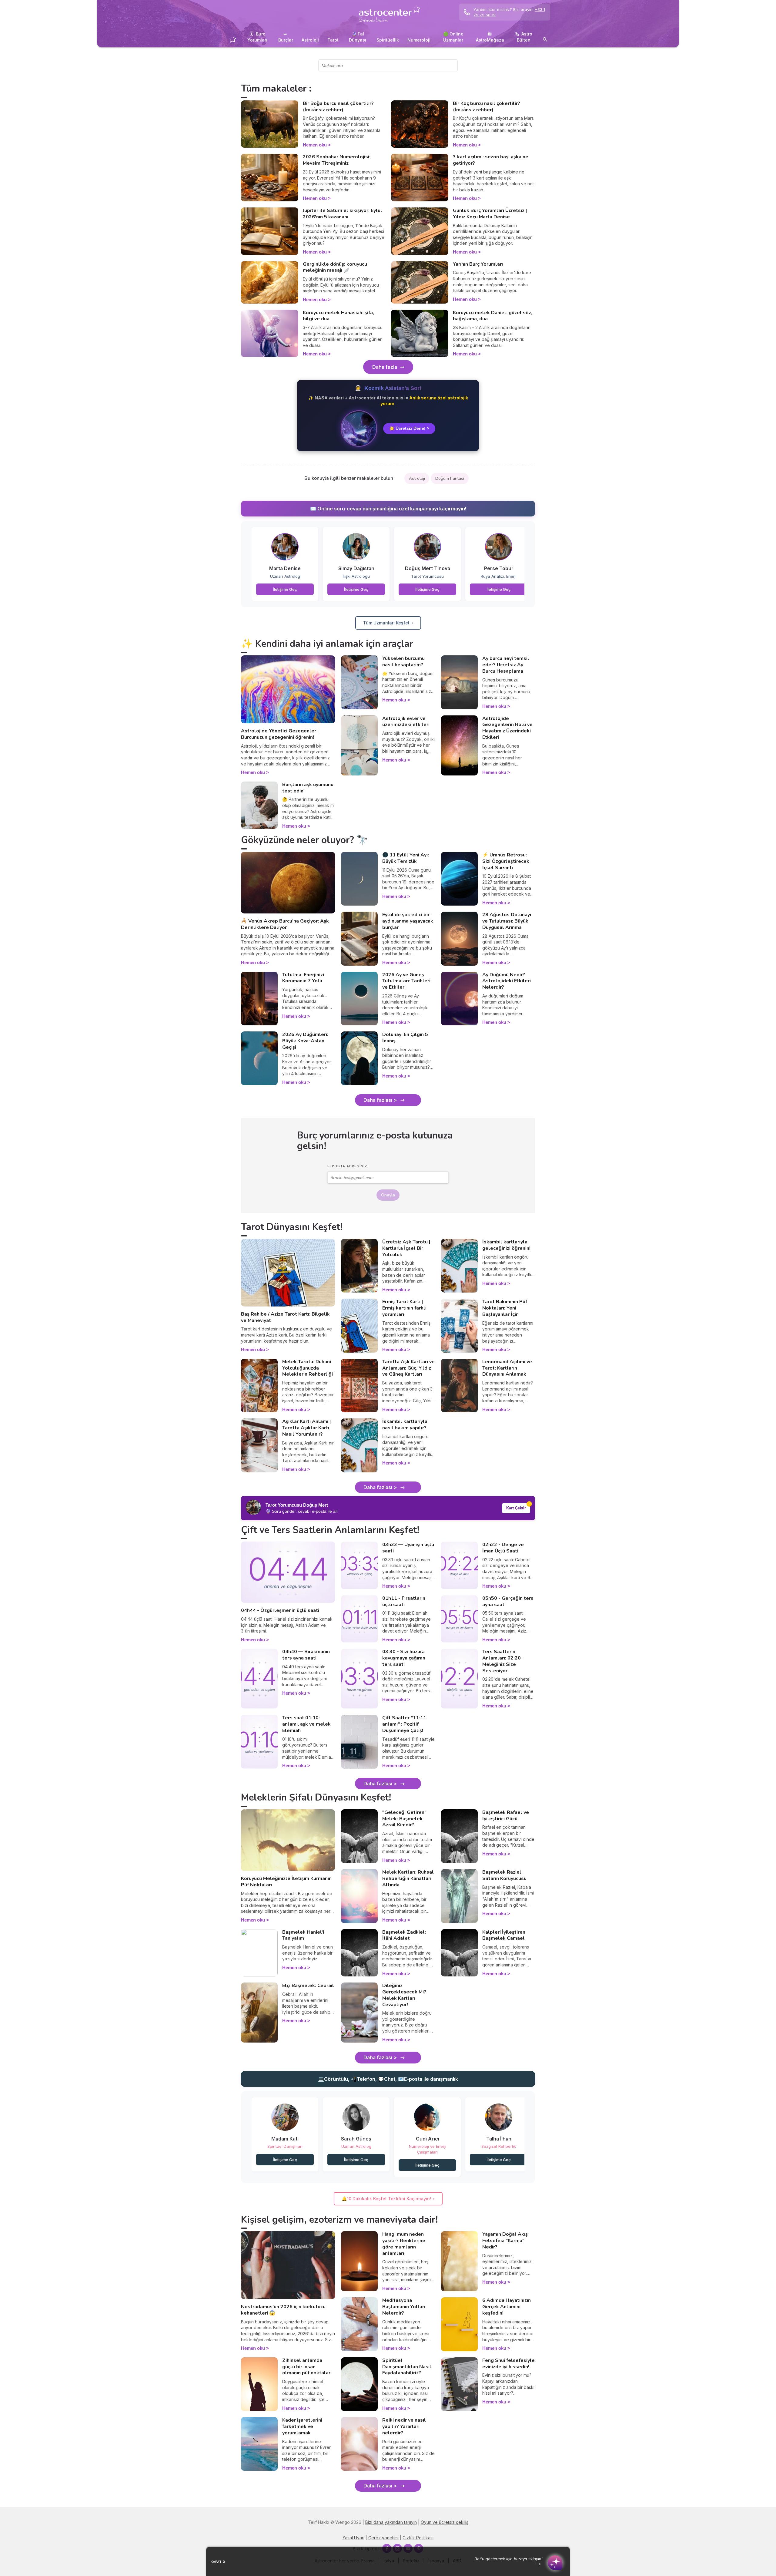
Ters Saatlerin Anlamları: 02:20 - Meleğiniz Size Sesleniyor (503, 1661)
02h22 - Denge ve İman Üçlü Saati (503, 1548)
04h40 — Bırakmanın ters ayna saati (306, 1655)
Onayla (388, 1195)
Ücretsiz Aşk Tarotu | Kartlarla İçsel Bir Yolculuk (406, 1248)
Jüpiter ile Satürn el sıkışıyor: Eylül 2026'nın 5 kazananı (343, 214)
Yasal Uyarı (353, 2538)
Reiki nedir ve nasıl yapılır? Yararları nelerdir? (404, 2426)
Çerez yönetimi (383, 2538)
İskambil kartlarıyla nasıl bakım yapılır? (405, 1425)
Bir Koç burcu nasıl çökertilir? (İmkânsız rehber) (487, 107)
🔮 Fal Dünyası (358, 37)
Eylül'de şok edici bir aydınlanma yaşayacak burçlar (408, 921)
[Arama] (545, 40)
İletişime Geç (285, 589)
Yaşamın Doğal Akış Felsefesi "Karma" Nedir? (505, 2241)
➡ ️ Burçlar (286, 37)
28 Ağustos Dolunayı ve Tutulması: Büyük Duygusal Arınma (507, 921)
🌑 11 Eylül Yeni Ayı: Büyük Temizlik (406, 858)
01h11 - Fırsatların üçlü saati (404, 1601)
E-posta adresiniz (347, 1166)
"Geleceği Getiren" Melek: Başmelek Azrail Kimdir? (404, 1819)
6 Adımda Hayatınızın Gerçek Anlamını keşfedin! (507, 2307)
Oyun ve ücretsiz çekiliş (445, 2522)
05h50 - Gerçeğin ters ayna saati (508, 1601)
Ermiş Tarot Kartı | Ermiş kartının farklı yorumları (404, 1308)
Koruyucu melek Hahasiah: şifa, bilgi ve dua (338, 316)
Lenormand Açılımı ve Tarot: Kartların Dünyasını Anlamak (507, 1368)
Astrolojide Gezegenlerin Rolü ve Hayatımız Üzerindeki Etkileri (507, 728)
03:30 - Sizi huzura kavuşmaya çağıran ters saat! (404, 1658)
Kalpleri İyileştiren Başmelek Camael (504, 1935)
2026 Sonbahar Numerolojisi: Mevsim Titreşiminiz (337, 160)
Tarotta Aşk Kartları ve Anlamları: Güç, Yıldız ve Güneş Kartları (408, 1368)
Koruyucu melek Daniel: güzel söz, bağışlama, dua (493, 316)
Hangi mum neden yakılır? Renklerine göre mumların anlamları (404, 2244)
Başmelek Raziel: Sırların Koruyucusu (504, 1875)
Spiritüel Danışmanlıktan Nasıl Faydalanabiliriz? (407, 2367)
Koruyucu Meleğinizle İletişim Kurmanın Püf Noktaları (286, 1882)
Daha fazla (385, 367)
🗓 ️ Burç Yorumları (257, 37)
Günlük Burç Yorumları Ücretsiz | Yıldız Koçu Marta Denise (490, 214)
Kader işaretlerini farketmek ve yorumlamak (302, 2426)
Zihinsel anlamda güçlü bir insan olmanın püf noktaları (307, 2367)
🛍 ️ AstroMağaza (490, 37)
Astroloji (310, 40)
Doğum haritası (450, 478)
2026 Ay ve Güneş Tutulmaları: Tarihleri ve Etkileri (406, 981)
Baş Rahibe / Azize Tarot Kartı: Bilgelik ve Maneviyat (285, 1317)
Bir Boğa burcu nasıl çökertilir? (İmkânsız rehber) (338, 107)
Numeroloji (419, 40)
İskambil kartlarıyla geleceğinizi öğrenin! (506, 1245)
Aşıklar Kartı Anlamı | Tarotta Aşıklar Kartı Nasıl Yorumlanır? (306, 1428)
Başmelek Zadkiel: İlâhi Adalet (404, 1935)
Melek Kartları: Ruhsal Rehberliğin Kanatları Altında (408, 1878)
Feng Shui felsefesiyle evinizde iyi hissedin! (508, 2364)
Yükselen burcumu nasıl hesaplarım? (403, 662)
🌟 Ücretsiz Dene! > (409, 428)
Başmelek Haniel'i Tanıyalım (303, 1935)
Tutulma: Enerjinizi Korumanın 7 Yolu (303, 978)
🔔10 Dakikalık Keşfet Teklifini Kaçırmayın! (386, 2199)
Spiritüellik (388, 40)
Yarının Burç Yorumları (478, 264)
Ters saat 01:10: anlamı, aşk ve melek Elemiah (306, 1724)
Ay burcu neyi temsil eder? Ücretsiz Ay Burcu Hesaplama (506, 665)
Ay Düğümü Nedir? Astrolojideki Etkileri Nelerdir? (507, 981)
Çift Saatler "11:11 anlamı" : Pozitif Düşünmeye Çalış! (404, 1724)
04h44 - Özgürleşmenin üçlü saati (280, 1610)
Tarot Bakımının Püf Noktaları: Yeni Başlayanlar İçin (505, 1308)
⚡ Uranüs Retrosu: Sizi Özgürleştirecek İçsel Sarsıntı (506, 861)
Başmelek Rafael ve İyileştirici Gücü (506, 1816)
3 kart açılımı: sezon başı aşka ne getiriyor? (491, 160)
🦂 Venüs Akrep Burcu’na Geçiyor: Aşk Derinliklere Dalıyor (285, 924)
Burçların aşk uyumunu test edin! (308, 788)
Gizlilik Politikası (418, 2538)
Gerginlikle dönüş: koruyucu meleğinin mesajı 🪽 (335, 267)
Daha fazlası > (380, 1100)
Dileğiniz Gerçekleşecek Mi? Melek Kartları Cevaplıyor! (404, 1995)
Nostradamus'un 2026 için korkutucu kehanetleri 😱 (283, 2310)
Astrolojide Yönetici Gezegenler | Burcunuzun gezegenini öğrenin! (280, 734)
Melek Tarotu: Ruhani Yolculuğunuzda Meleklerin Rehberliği (308, 1368)
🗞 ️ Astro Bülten (523, 37)
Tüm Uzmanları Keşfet (386, 623)
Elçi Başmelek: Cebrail (308, 1986)
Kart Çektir (516, 1508)
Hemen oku (315, 145)
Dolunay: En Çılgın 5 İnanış (405, 1038)
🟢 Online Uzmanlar (453, 37)
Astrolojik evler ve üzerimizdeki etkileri (406, 722)
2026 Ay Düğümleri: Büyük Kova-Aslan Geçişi (305, 1041)
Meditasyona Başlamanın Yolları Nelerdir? (404, 2307)
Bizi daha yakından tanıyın (391, 2522)
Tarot (333, 40)
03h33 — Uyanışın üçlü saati (408, 1548)
